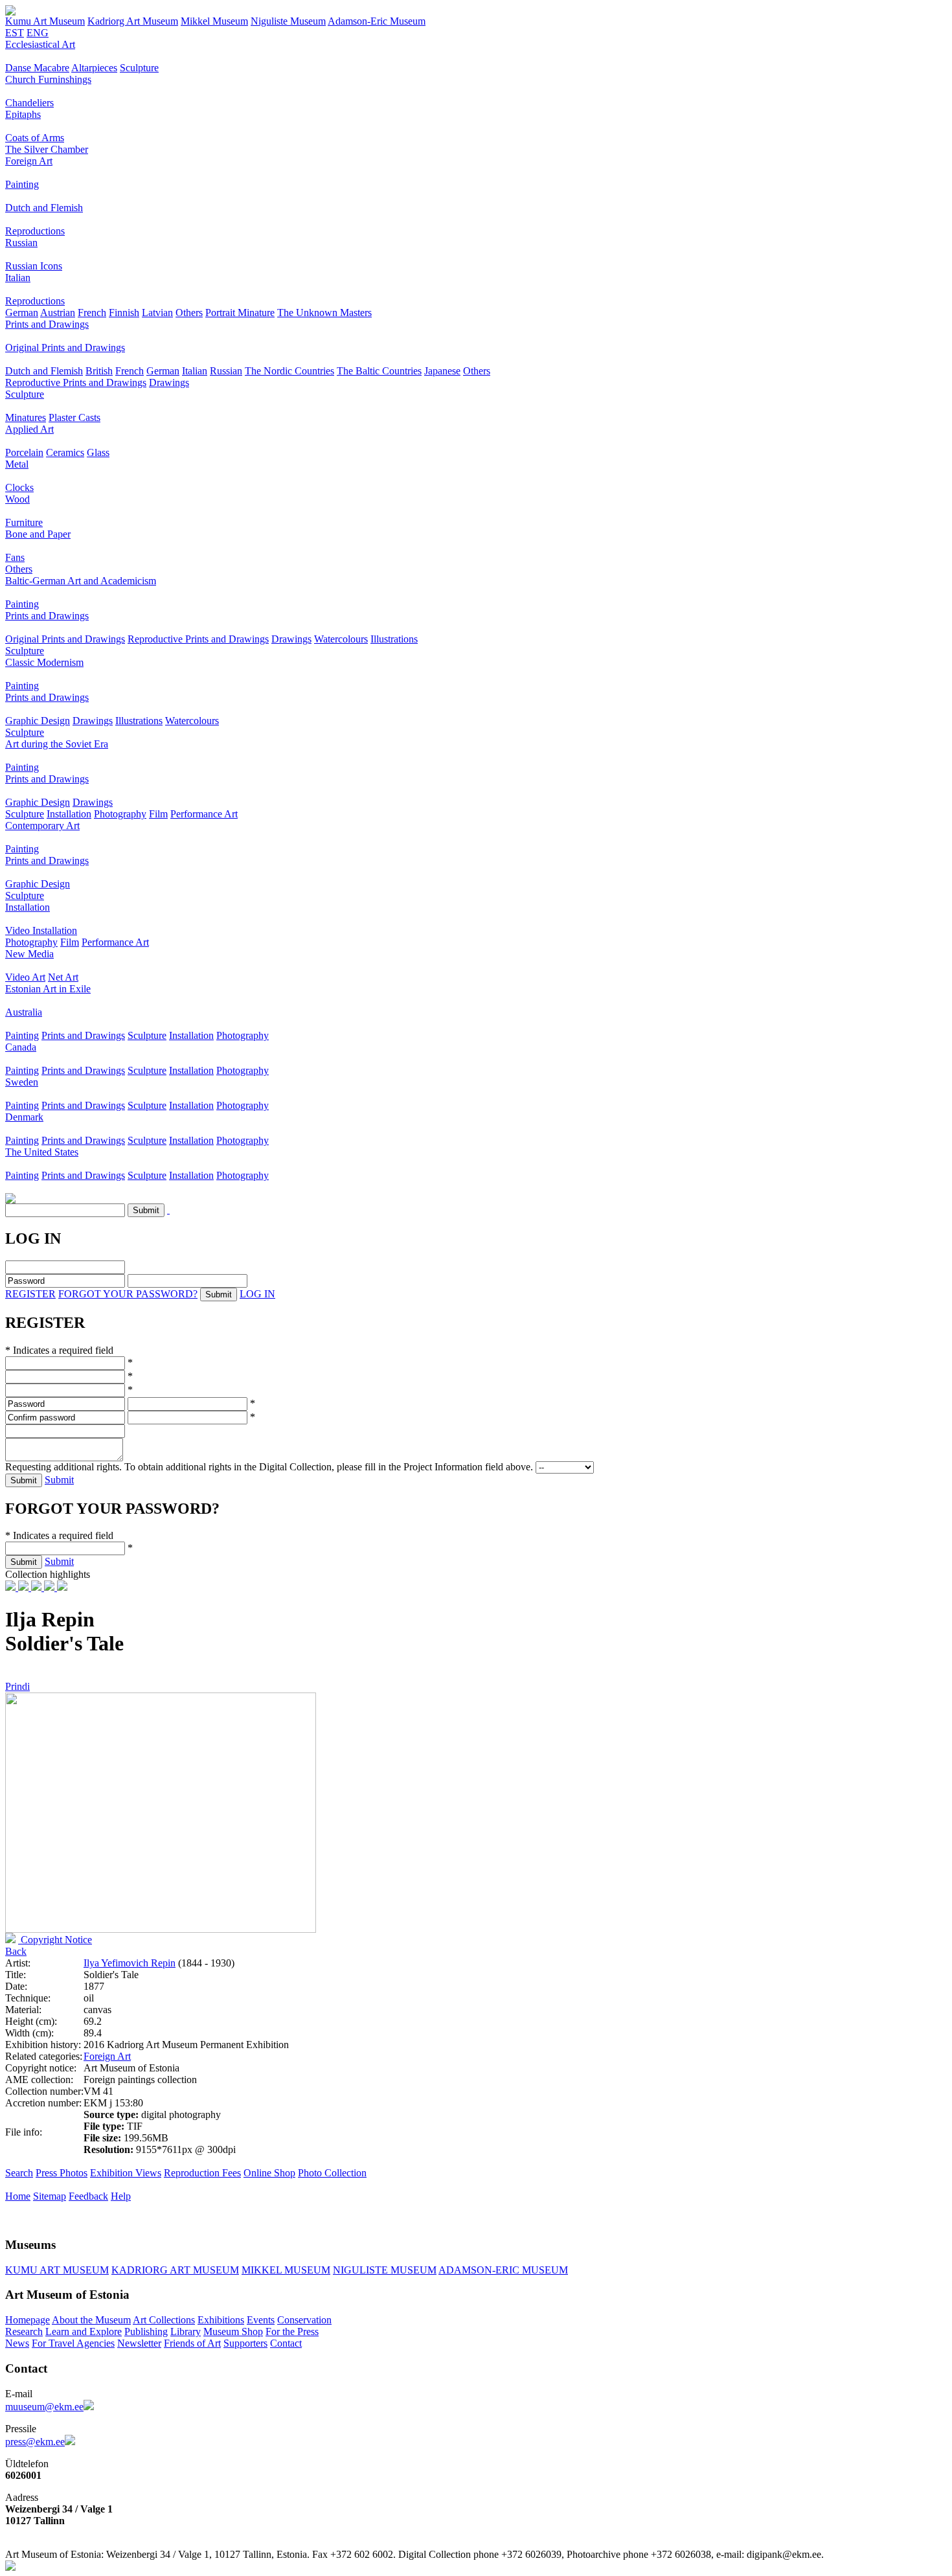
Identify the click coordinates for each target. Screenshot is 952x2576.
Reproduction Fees (202, 2173)
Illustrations (394, 639)
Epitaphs (23, 114)
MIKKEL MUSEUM (286, 2270)
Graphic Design (38, 721)
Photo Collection (332, 2173)
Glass (98, 452)
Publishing (146, 2331)
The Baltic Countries (379, 371)
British (99, 371)
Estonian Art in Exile (48, 989)
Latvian (157, 313)
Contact (286, 2343)
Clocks (19, 487)
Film (158, 814)
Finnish (124, 313)
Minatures (26, 417)
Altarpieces (94, 68)
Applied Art (29, 429)
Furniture (24, 522)
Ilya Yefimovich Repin (130, 1963)
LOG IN (257, 1294)
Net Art (63, 977)
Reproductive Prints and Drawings (76, 382)
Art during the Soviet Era (57, 744)
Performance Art (204, 814)
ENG (38, 33)
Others (189, 313)
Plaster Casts (74, 417)
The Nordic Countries (289, 371)
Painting (22, 184)
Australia (24, 1012)
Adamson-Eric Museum (377, 21)
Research (24, 2331)
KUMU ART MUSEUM (57, 2270)
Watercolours (341, 639)
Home (18, 2196)
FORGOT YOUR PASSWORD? (128, 1294)
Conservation (304, 2320)
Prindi (17, 1686)
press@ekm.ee (35, 2442)
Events (261, 2320)
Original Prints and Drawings (65, 348)
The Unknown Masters (324, 313)
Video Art (25, 977)
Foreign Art (29, 161)
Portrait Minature (240, 313)
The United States (42, 1152)
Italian (18, 278)
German (22, 313)
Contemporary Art (42, 826)
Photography (120, 814)
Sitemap (50, 2196)
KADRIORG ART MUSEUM (175, 2270)
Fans (15, 557)
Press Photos (62, 2173)
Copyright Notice (55, 1940)
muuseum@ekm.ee (44, 2407)
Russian (21, 243)
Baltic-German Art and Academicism (81, 581)
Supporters (245, 2343)
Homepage (28, 2320)
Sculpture (139, 68)
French (92, 313)
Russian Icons (34, 266)
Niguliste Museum (288, 21)
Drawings (169, 382)
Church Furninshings (48, 79)
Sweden (22, 1082)
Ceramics (65, 452)
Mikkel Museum (214, 21)
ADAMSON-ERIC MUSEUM (503, 2270)
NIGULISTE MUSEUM (385, 2270)
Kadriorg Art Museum (133, 21)
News (17, 2343)
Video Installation (41, 930)
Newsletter (139, 2343)
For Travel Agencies (73, 2343)
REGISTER (30, 1294)
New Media (29, 954)
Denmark (24, 1117)
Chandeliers (29, 103)
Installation (69, 814)
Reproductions (35, 231)
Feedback (88, 2196)
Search (19, 2173)
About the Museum (91, 2320)
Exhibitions (221, 2320)
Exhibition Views (126, 2173)
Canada (21, 1047)
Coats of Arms (35, 138)
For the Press (292, 2331)
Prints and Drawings (47, 324)
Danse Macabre (37, 68)
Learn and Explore (84, 2331)
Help (121, 2196)
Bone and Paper (38, 534)
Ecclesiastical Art (40, 44)
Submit (59, 1480)
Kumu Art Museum (45, 21)
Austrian (58, 313)
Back (16, 1951)
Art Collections (164, 2320)
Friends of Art (192, 2343)
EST (15, 33)
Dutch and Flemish (44, 208)
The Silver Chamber (47, 149)
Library (186, 2331)
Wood (17, 499)
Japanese (442, 371)
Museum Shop (233, 2331)
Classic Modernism (44, 662)
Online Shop (269, 2173)
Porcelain (24, 452)
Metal (17, 464)
